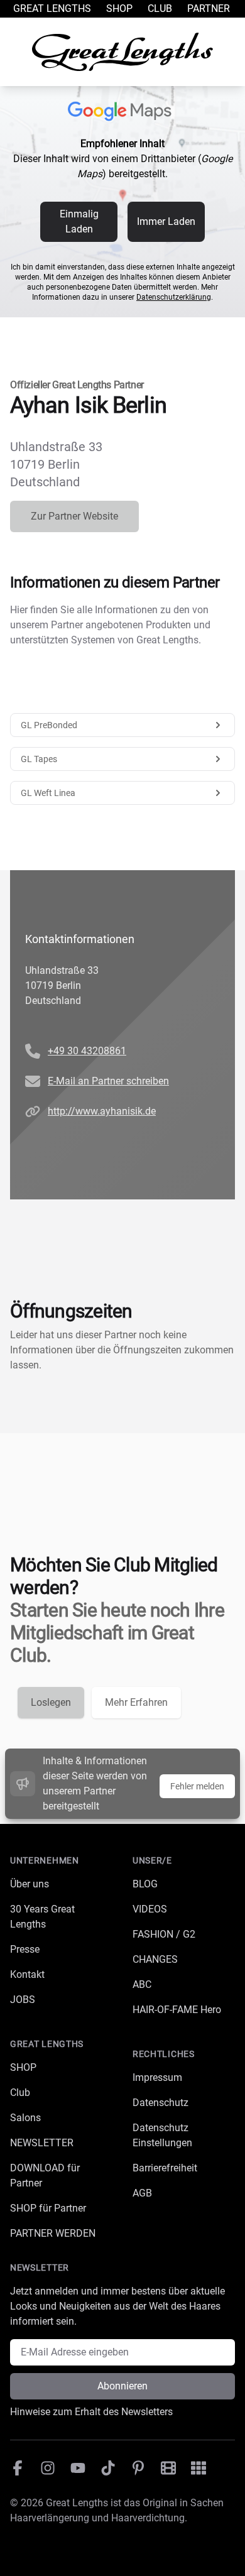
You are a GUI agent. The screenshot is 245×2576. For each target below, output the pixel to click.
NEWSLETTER (42, 2143)
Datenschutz (161, 2103)
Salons (25, 2118)
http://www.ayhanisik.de (102, 1111)
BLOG (145, 1884)
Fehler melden (197, 1786)
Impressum (157, 2077)
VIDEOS (150, 1909)
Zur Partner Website (74, 516)
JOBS (23, 2000)
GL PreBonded (49, 725)
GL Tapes (39, 759)
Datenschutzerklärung (174, 297)
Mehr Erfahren (136, 1702)
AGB (142, 2193)
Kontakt (27, 1974)
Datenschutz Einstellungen (162, 2135)
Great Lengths (52, 8)
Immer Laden (166, 221)
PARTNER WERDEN (53, 2233)
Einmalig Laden (79, 221)
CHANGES (155, 1959)
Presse (25, 1949)
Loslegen (51, 1702)
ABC (142, 1984)
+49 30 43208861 (87, 1051)
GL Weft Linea (48, 793)
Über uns (30, 1884)
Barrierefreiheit (165, 2168)
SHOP (23, 2067)
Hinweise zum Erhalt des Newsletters (91, 2412)
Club (160, 8)
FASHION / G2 (164, 1934)
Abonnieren (122, 2386)
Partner (209, 8)
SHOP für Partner (48, 2208)
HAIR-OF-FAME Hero (177, 2010)
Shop (119, 8)
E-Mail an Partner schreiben (108, 1081)
